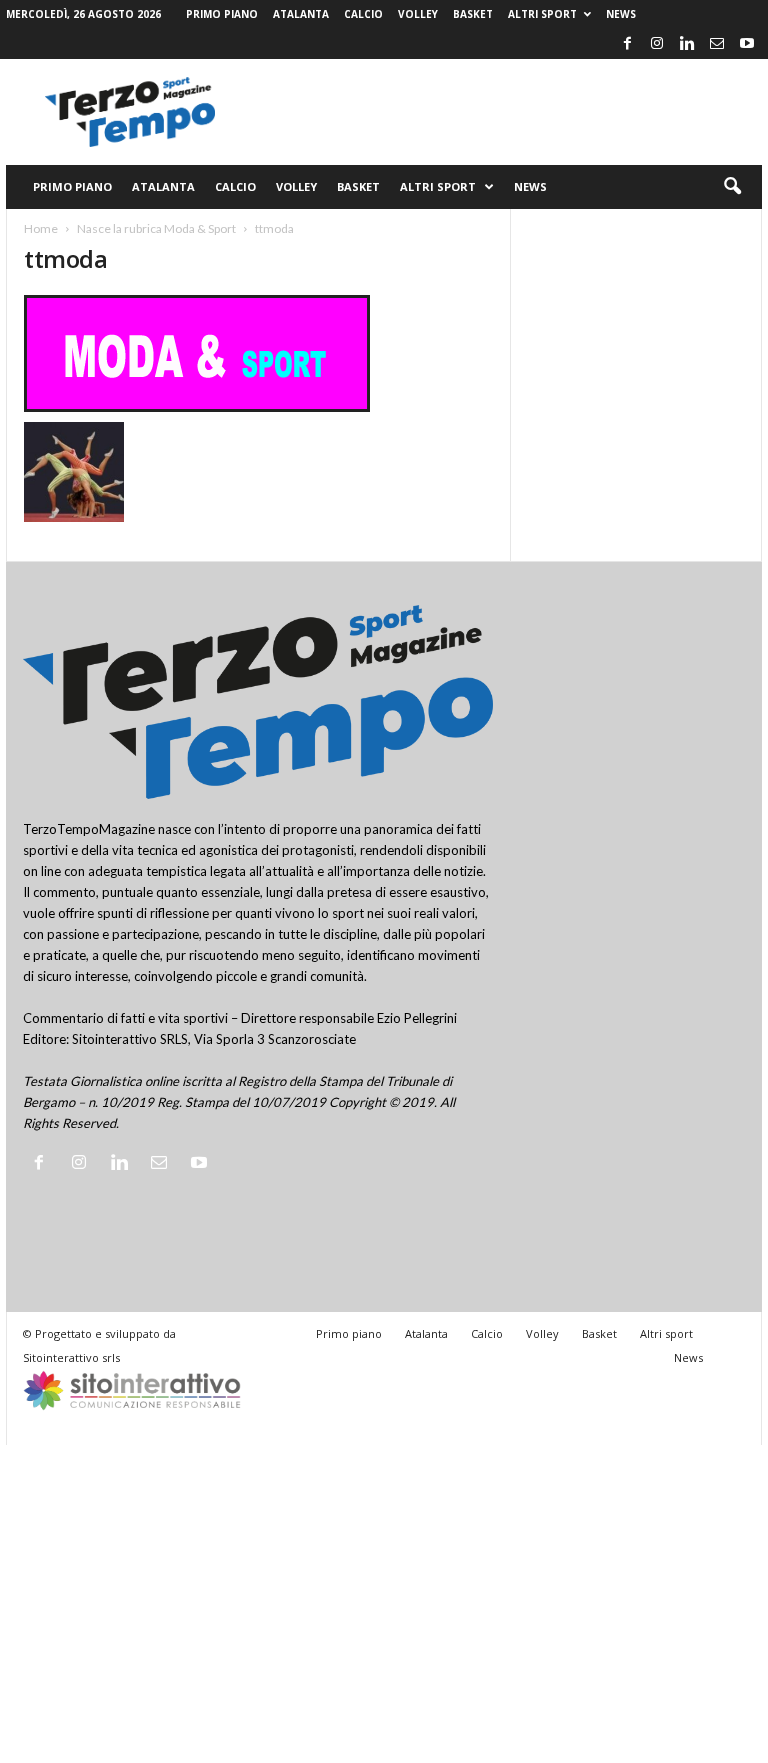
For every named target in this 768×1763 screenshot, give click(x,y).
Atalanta (301, 14)
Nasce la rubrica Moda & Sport (156, 228)
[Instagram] (657, 44)
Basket (473, 14)
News (621, 14)
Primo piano (222, 14)
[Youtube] (747, 44)
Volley (418, 14)
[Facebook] (627, 44)
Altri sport (542, 14)
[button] (732, 187)
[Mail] (717, 44)
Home (41, 228)
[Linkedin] (687, 44)
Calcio (363, 14)
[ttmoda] (258, 353)
